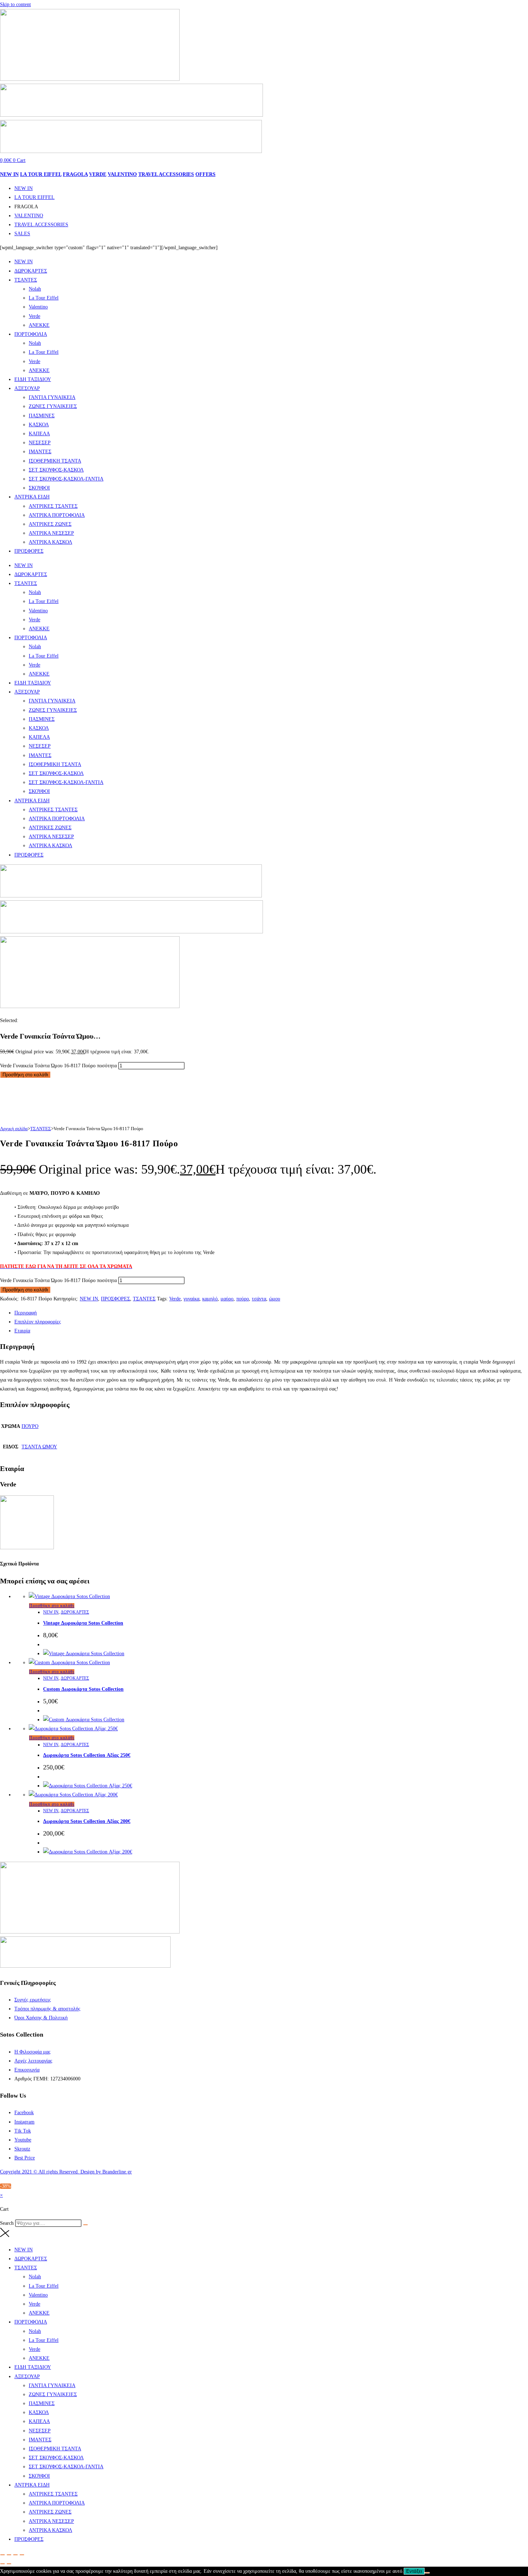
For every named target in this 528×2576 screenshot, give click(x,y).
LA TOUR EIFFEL (41, 174)
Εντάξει (414, 2571)
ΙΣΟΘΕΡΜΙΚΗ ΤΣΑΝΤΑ (55, 461)
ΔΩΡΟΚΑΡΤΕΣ (31, 271)
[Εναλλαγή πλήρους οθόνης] (9, 2555)
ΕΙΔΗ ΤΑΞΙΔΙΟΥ (33, 379)
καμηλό (210, 1299)
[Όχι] (427, 2573)
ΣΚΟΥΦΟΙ (39, 488)
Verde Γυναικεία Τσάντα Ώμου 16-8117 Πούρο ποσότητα (58, 1066)
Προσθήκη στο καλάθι (25, 1075)
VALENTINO (122, 174)
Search (7, 2223)
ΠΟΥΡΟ (30, 1426)
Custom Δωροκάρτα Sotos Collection (83, 1689)
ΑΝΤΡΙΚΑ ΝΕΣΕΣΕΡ (51, 533)
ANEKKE (39, 325)
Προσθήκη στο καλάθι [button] (52, 1606)
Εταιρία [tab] (22, 1331)
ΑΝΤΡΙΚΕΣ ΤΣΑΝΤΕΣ (53, 506)
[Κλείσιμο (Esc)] (22, 2555)
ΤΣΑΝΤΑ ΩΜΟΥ (39, 1447)
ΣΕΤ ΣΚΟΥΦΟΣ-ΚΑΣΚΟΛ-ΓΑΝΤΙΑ (66, 479)
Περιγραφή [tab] (26, 1313)
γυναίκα (191, 1299)
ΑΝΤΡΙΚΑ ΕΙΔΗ (32, 497)
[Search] (85, 2225)
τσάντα (259, 1299)
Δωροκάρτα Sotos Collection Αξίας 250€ (87, 1755)
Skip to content (15, 4)
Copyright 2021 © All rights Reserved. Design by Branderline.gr (66, 2172)
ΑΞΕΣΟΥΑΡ (27, 388)
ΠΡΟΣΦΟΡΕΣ (29, 551)
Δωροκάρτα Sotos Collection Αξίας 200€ (87, 1821)
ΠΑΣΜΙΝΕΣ (42, 416)
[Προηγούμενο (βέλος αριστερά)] (3, 2564)
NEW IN (9, 174)
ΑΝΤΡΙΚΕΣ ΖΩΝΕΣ (50, 524)
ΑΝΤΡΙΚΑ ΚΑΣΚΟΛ (50, 542)
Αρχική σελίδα (14, 1129)
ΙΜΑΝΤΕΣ (40, 452)
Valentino (38, 307)
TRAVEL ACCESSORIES (166, 174)
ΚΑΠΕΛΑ (39, 434)
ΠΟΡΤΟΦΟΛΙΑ (31, 334)
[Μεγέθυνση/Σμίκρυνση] (3, 2555)
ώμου (275, 1299)
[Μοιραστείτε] (15, 2555)
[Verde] (27, 1548)
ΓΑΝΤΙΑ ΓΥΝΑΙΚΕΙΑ (52, 397)
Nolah (35, 289)
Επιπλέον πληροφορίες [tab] (38, 1322)
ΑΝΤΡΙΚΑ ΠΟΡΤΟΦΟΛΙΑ (57, 515)
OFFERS (205, 174)
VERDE (98, 174)
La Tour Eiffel (44, 298)
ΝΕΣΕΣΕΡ (40, 443)
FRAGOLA (75, 174)
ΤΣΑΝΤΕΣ (26, 280)
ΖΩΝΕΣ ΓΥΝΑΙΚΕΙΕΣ (53, 406)
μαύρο (227, 1299)
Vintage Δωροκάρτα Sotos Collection (83, 1623)
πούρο (243, 1299)
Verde (34, 316)
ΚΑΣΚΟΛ (39, 425)
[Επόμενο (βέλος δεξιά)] (9, 2564)
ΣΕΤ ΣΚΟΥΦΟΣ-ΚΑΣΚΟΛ (56, 470)
